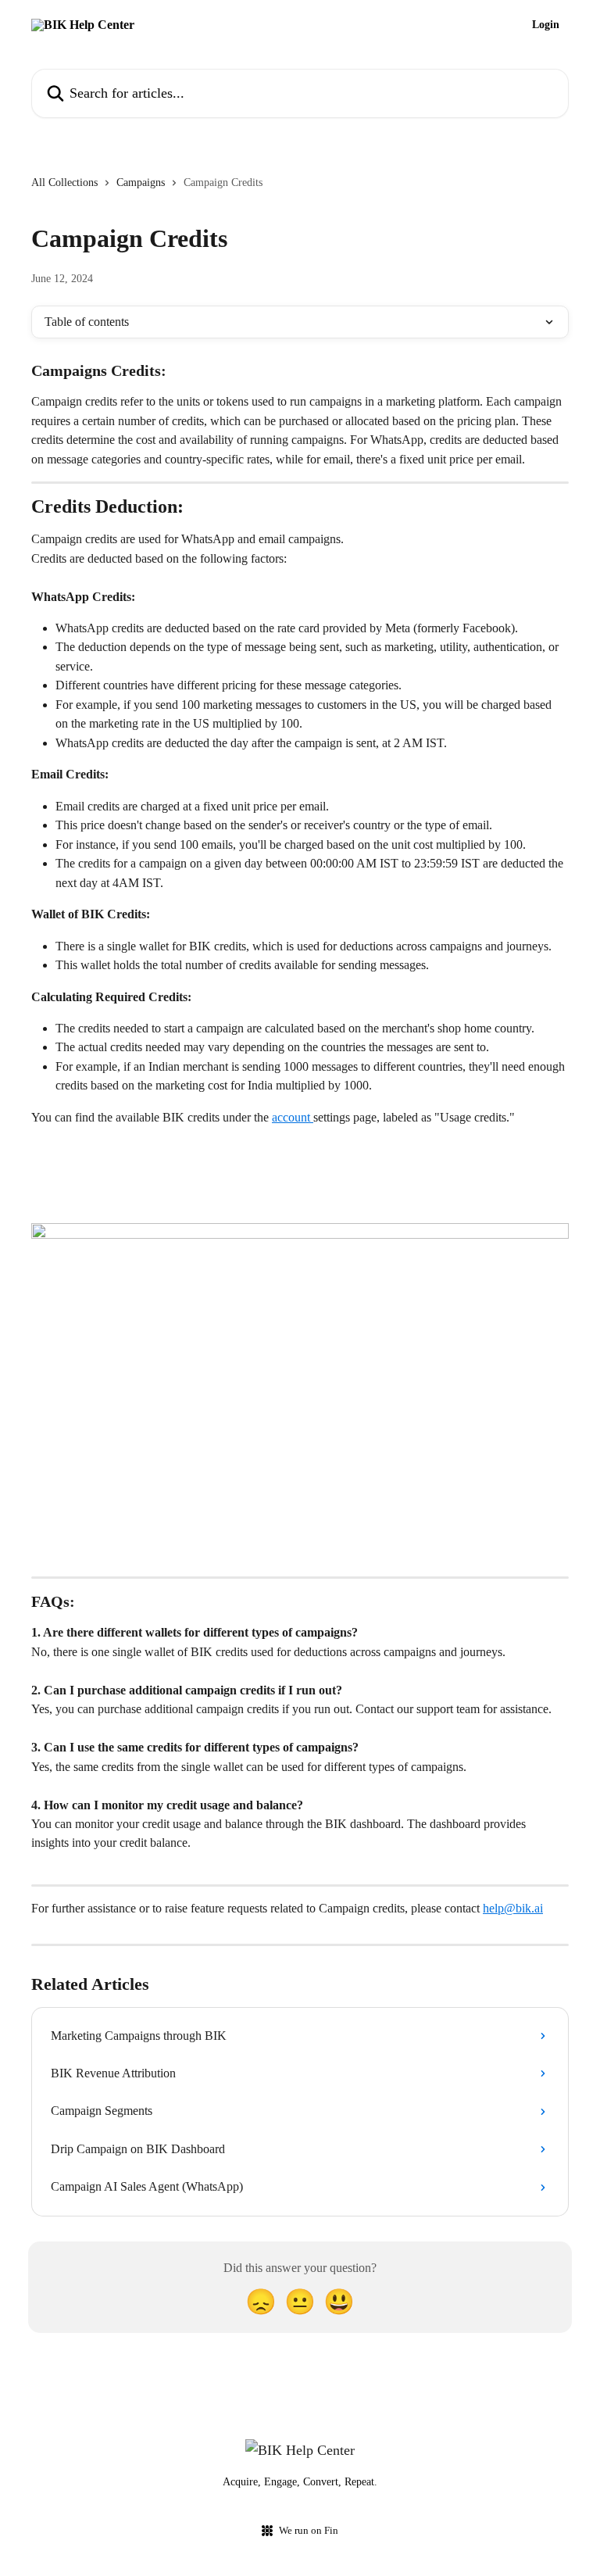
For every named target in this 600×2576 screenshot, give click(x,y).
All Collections (64, 182)
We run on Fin (309, 2530)
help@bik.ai (513, 1908)
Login (546, 25)
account (293, 1117)
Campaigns (141, 182)
